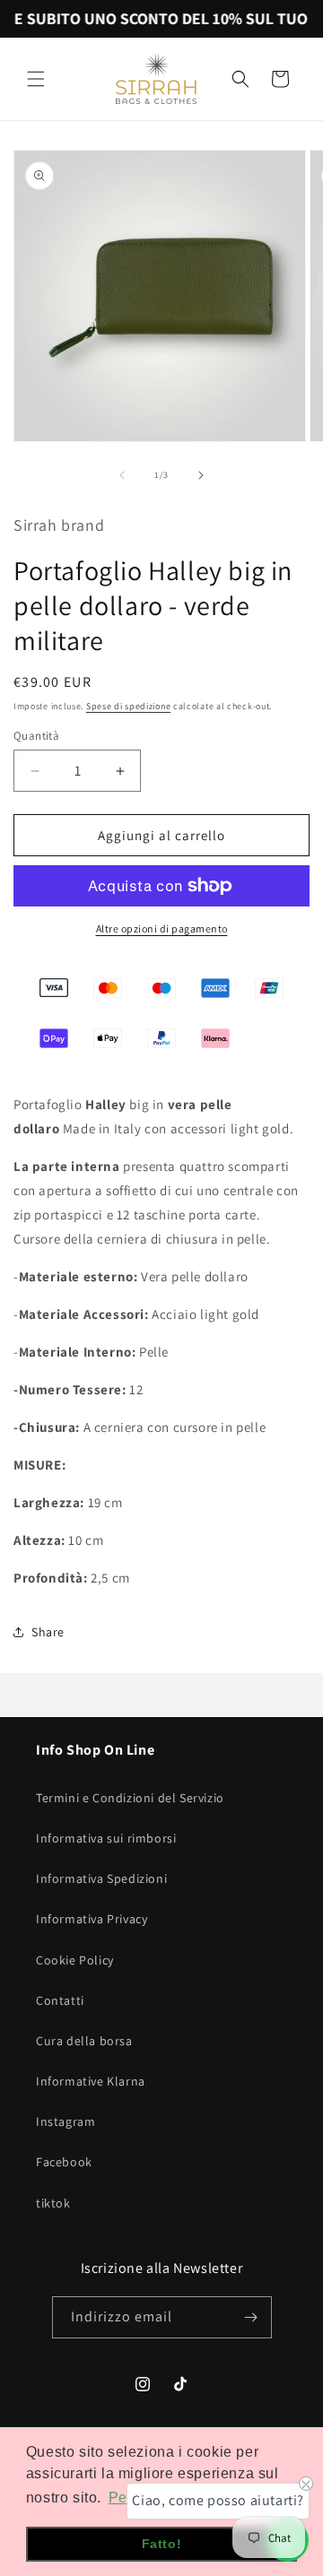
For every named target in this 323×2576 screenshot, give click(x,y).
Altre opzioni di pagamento (162, 928)
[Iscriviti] (251, 2317)
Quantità (36, 736)
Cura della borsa (84, 2041)
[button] (36, 79)
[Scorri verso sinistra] (122, 475)
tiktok (53, 2203)
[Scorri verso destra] (201, 475)
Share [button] (48, 1632)
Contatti (60, 2000)
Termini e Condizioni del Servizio (130, 1798)
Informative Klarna (91, 2081)
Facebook (64, 2162)
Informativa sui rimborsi (106, 1838)
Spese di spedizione (128, 706)
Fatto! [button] (162, 2544)
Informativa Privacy (92, 1919)
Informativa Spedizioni (101, 1878)
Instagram (65, 2121)
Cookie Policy (75, 1960)
